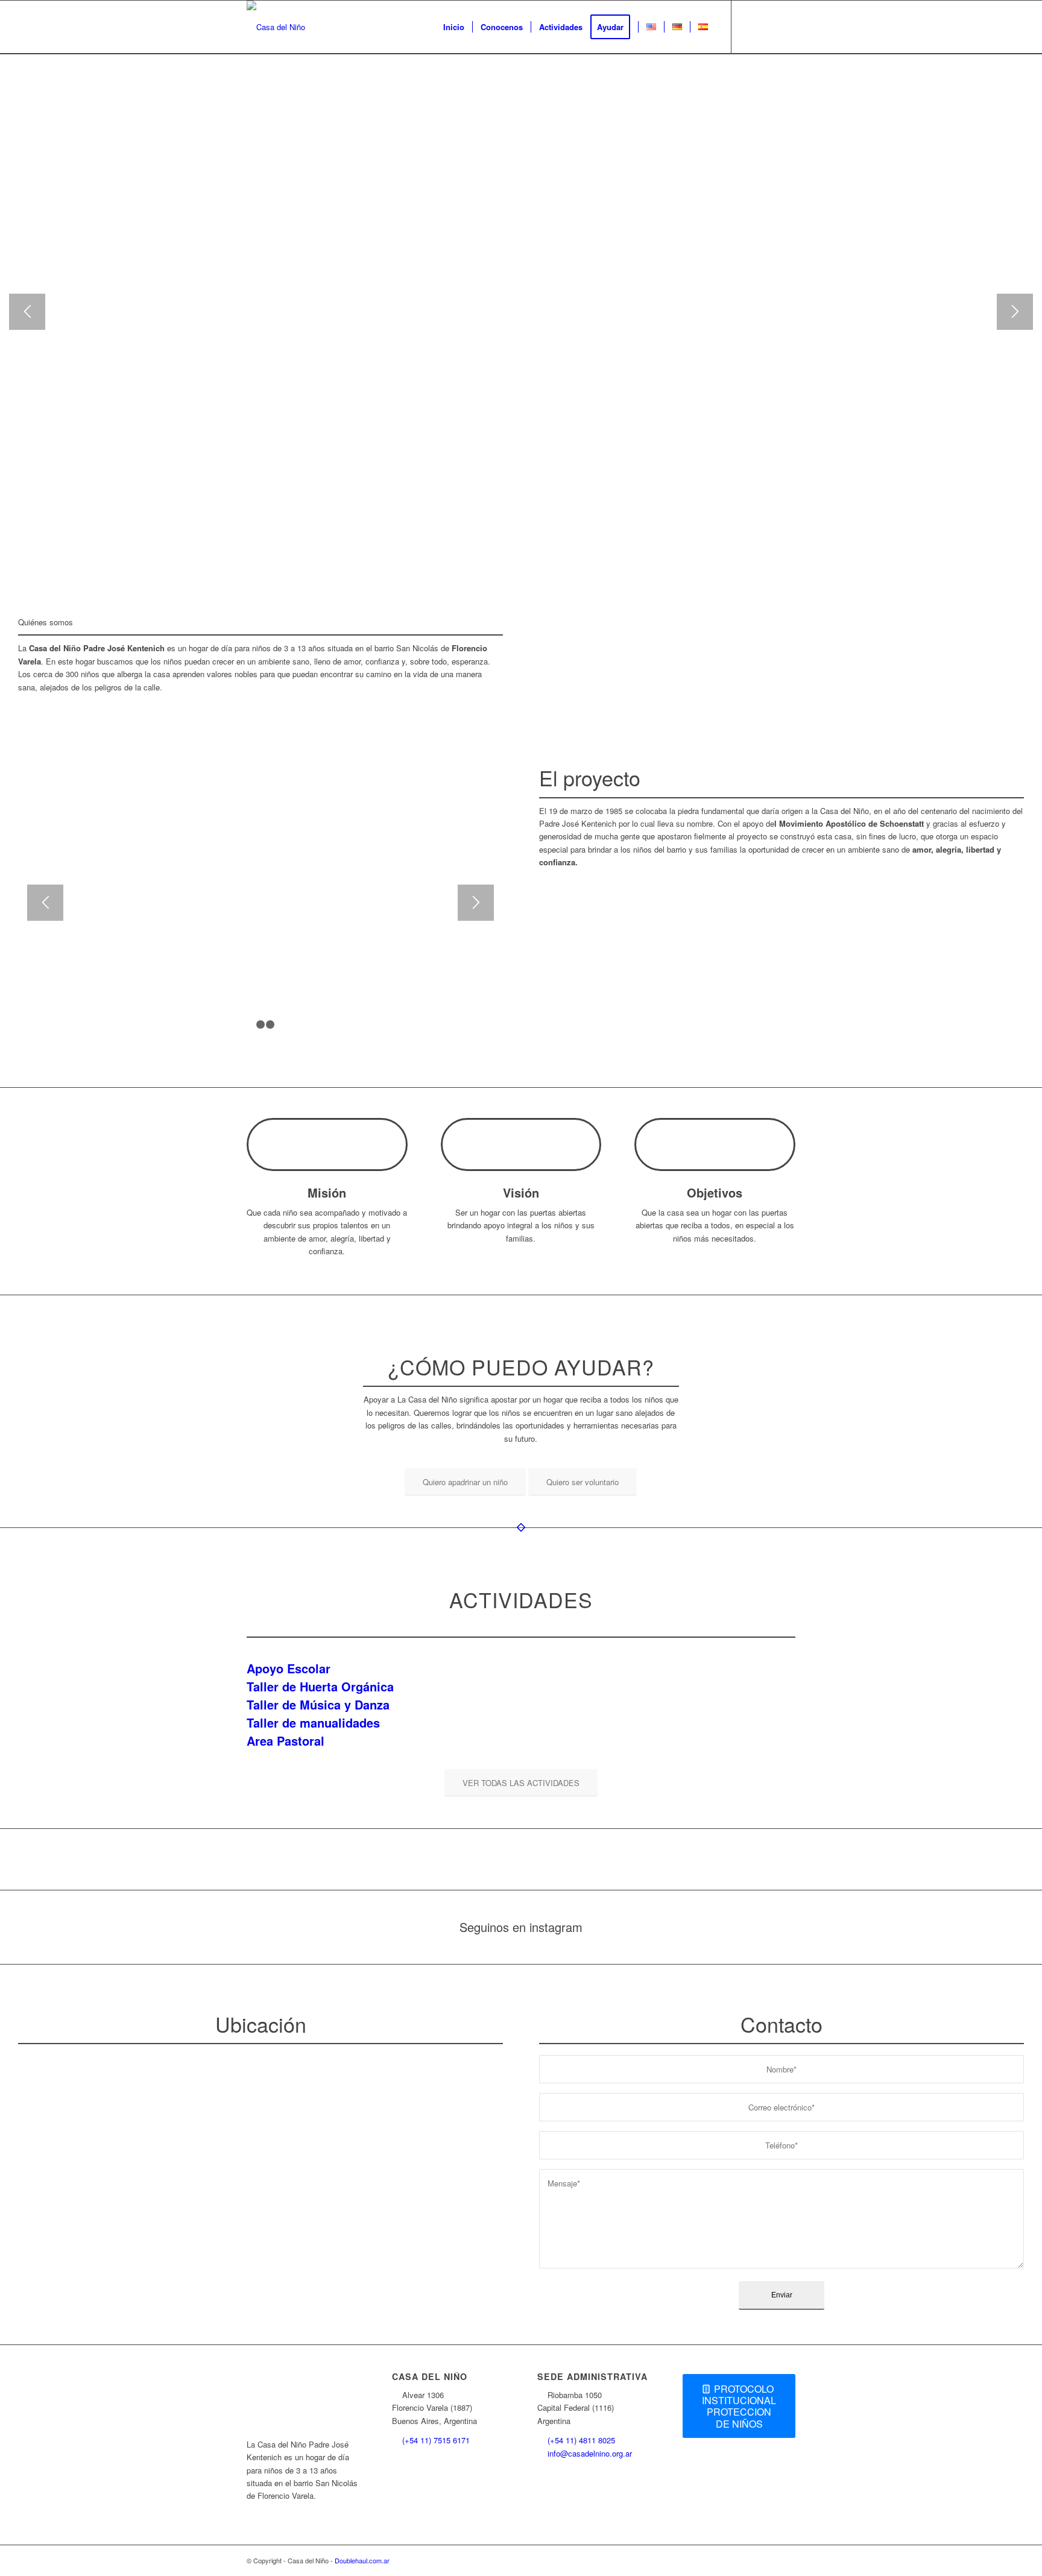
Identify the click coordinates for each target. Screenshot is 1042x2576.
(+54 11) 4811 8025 (581, 2440)
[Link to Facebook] (768, 27)
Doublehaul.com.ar (362, 2560)
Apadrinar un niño (459, 116)
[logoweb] (276, 27)
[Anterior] (27, 312)
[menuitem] (454, 27)
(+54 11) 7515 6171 (436, 2440)
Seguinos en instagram (521, 1927)
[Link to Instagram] (750, 27)
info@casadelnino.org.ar (590, 2453)
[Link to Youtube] (786, 27)
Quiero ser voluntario (575, 116)
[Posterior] (1015, 312)
